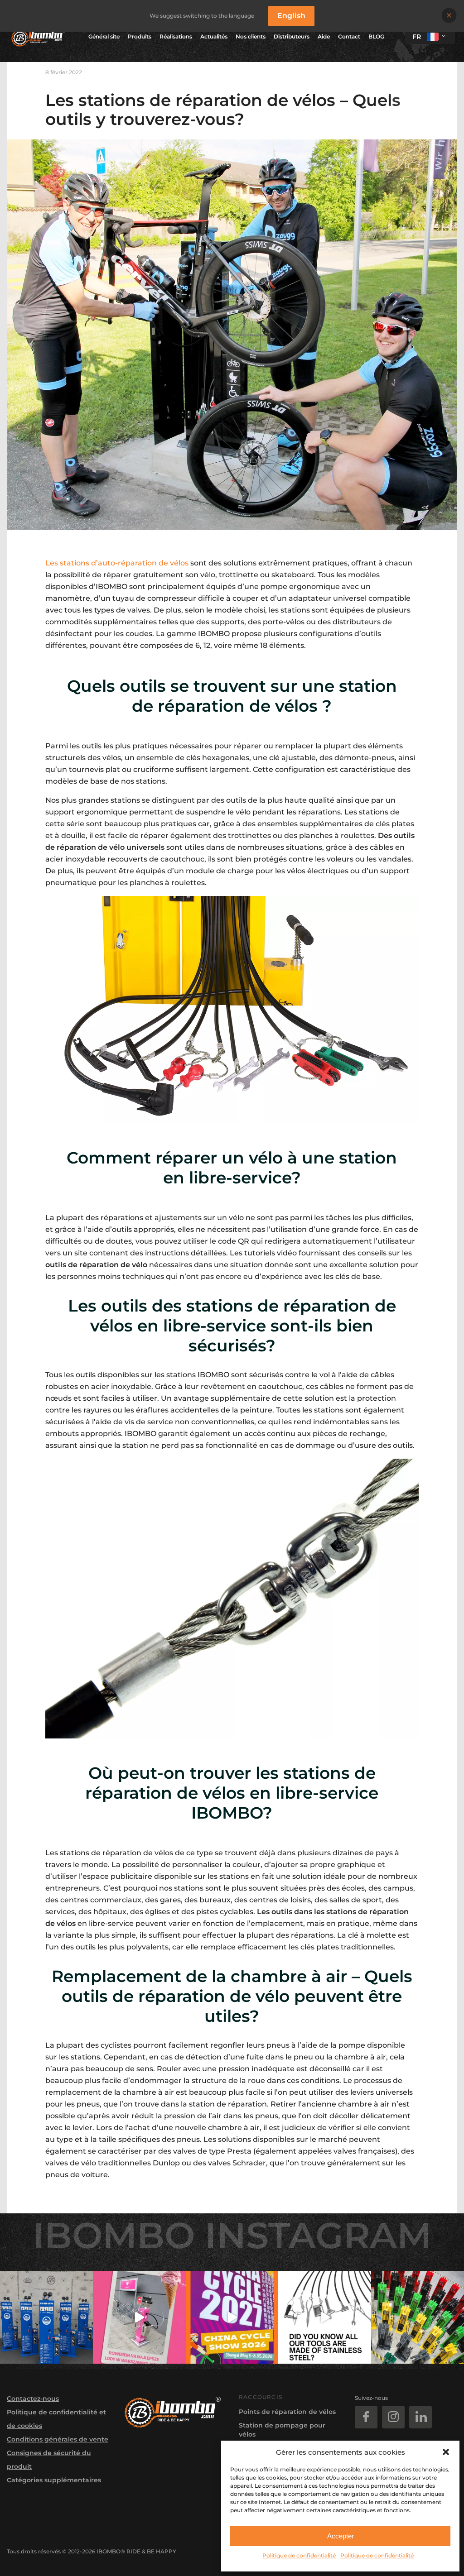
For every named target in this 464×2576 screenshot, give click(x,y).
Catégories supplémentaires (54, 2480)
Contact (349, 36)
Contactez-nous (33, 2399)
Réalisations (176, 36)
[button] (446, 2452)
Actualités (214, 36)
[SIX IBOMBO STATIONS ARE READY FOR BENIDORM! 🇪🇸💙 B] (46, 2317)
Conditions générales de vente (58, 2439)
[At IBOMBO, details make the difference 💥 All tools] (325, 2317)
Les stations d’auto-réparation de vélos (117, 563)
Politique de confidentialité (299, 2555)
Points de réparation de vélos (287, 2412)
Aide (324, 36)
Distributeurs (292, 36)
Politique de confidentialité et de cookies (56, 2419)
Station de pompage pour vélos (282, 2430)
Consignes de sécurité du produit (49, 2460)
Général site (104, 36)
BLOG (376, 36)
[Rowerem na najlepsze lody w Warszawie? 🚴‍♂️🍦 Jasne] (139, 2317)
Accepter (341, 2536)
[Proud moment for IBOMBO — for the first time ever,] (232, 2317)
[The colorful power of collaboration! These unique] (418, 2317)
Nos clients (251, 36)
